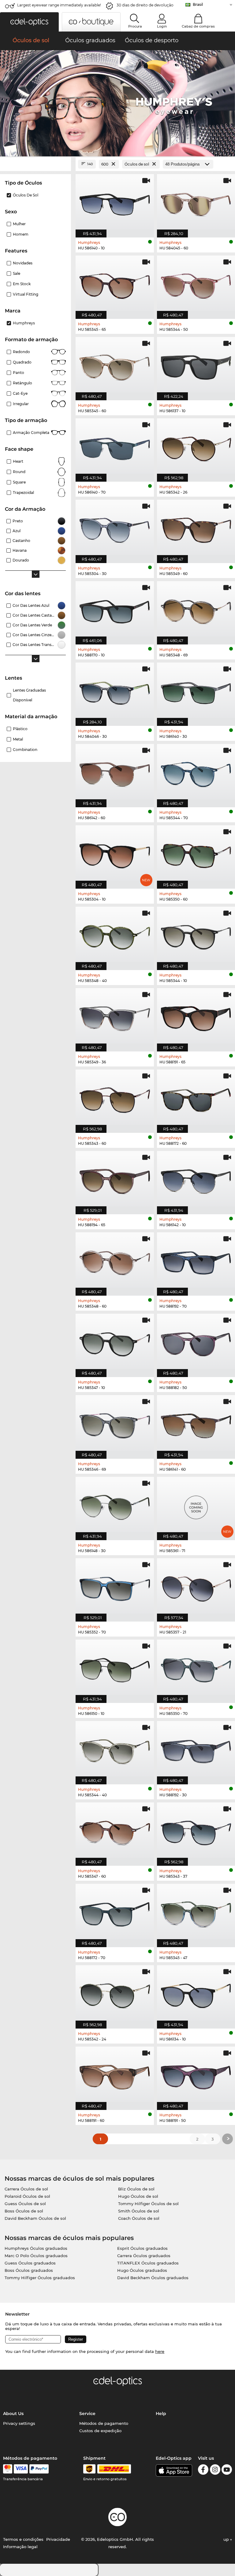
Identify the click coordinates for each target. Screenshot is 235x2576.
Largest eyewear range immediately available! (59, 5)
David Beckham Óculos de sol (35, 2218)
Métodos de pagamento (104, 2423)
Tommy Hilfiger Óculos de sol (148, 2204)
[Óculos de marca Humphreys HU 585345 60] (115, 365)
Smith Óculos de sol (139, 2211)
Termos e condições (23, 2539)
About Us (13, 2414)
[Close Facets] (35, 164)
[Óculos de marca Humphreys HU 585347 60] (115, 1831)
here (160, 2351)
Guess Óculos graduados (30, 2263)
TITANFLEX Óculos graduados (148, 2263)
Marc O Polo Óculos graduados (36, 2256)
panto (19, 373)
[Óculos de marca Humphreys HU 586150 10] (115, 1668)
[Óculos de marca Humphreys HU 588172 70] (115, 1912)
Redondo (21, 352)
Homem (21, 234)
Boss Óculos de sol (24, 2211)
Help (161, 2414)
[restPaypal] (39, 2469)
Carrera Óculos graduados (144, 2256)
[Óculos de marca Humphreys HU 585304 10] (115, 854)
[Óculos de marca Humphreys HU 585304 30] (115, 528)
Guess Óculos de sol (25, 2204)
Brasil (198, 4)
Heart (18, 461)
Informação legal (20, 2547)
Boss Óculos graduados (29, 2270)
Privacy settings (19, 2423)
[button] (29, 22)
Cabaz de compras (198, 26)
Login (162, 26)
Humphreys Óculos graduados (36, 2248)
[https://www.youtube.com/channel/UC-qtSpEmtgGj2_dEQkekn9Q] (227, 2471)
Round (19, 472)
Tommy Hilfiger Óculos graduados (40, 2278)
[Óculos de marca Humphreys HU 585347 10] (115, 1342)
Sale (17, 273)
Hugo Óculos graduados (142, 2270)
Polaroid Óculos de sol (27, 2196)
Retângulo (22, 383)
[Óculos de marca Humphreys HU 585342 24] (115, 1994)
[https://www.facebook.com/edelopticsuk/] (203, 2471)
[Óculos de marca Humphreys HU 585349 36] (115, 1017)
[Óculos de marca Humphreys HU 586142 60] (115, 772)
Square (19, 482)
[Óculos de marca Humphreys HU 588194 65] (115, 1179)
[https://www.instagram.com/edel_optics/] (215, 2471)
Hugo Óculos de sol (138, 2196)
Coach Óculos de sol (139, 2218)
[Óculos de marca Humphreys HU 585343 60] (115, 1098)
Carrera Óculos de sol (26, 2189)
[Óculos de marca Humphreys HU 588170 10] (115, 610)
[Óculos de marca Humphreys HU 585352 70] (115, 1587)
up (227, 2539)
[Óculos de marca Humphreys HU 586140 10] (115, 203)
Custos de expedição (100, 2431)
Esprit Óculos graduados (142, 2248)
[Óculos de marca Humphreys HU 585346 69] (115, 1424)
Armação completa (31, 433)
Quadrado (22, 362)
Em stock (22, 284)
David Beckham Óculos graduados (153, 2278)
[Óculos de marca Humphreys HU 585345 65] (115, 284)
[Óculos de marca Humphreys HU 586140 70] (115, 447)
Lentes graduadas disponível (29, 695)
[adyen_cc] (8, 2469)
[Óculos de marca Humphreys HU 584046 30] (115, 691)
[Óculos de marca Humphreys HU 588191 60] (115, 2075)
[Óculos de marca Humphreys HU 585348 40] (115, 935)
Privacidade (58, 2539)
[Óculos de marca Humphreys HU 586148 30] (115, 1505)
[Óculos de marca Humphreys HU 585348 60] (115, 1261)
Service (87, 2414)
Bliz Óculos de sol (136, 2189)
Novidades (23, 263)
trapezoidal (23, 493)
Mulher (19, 224)
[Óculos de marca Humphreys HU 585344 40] (115, 1749)
